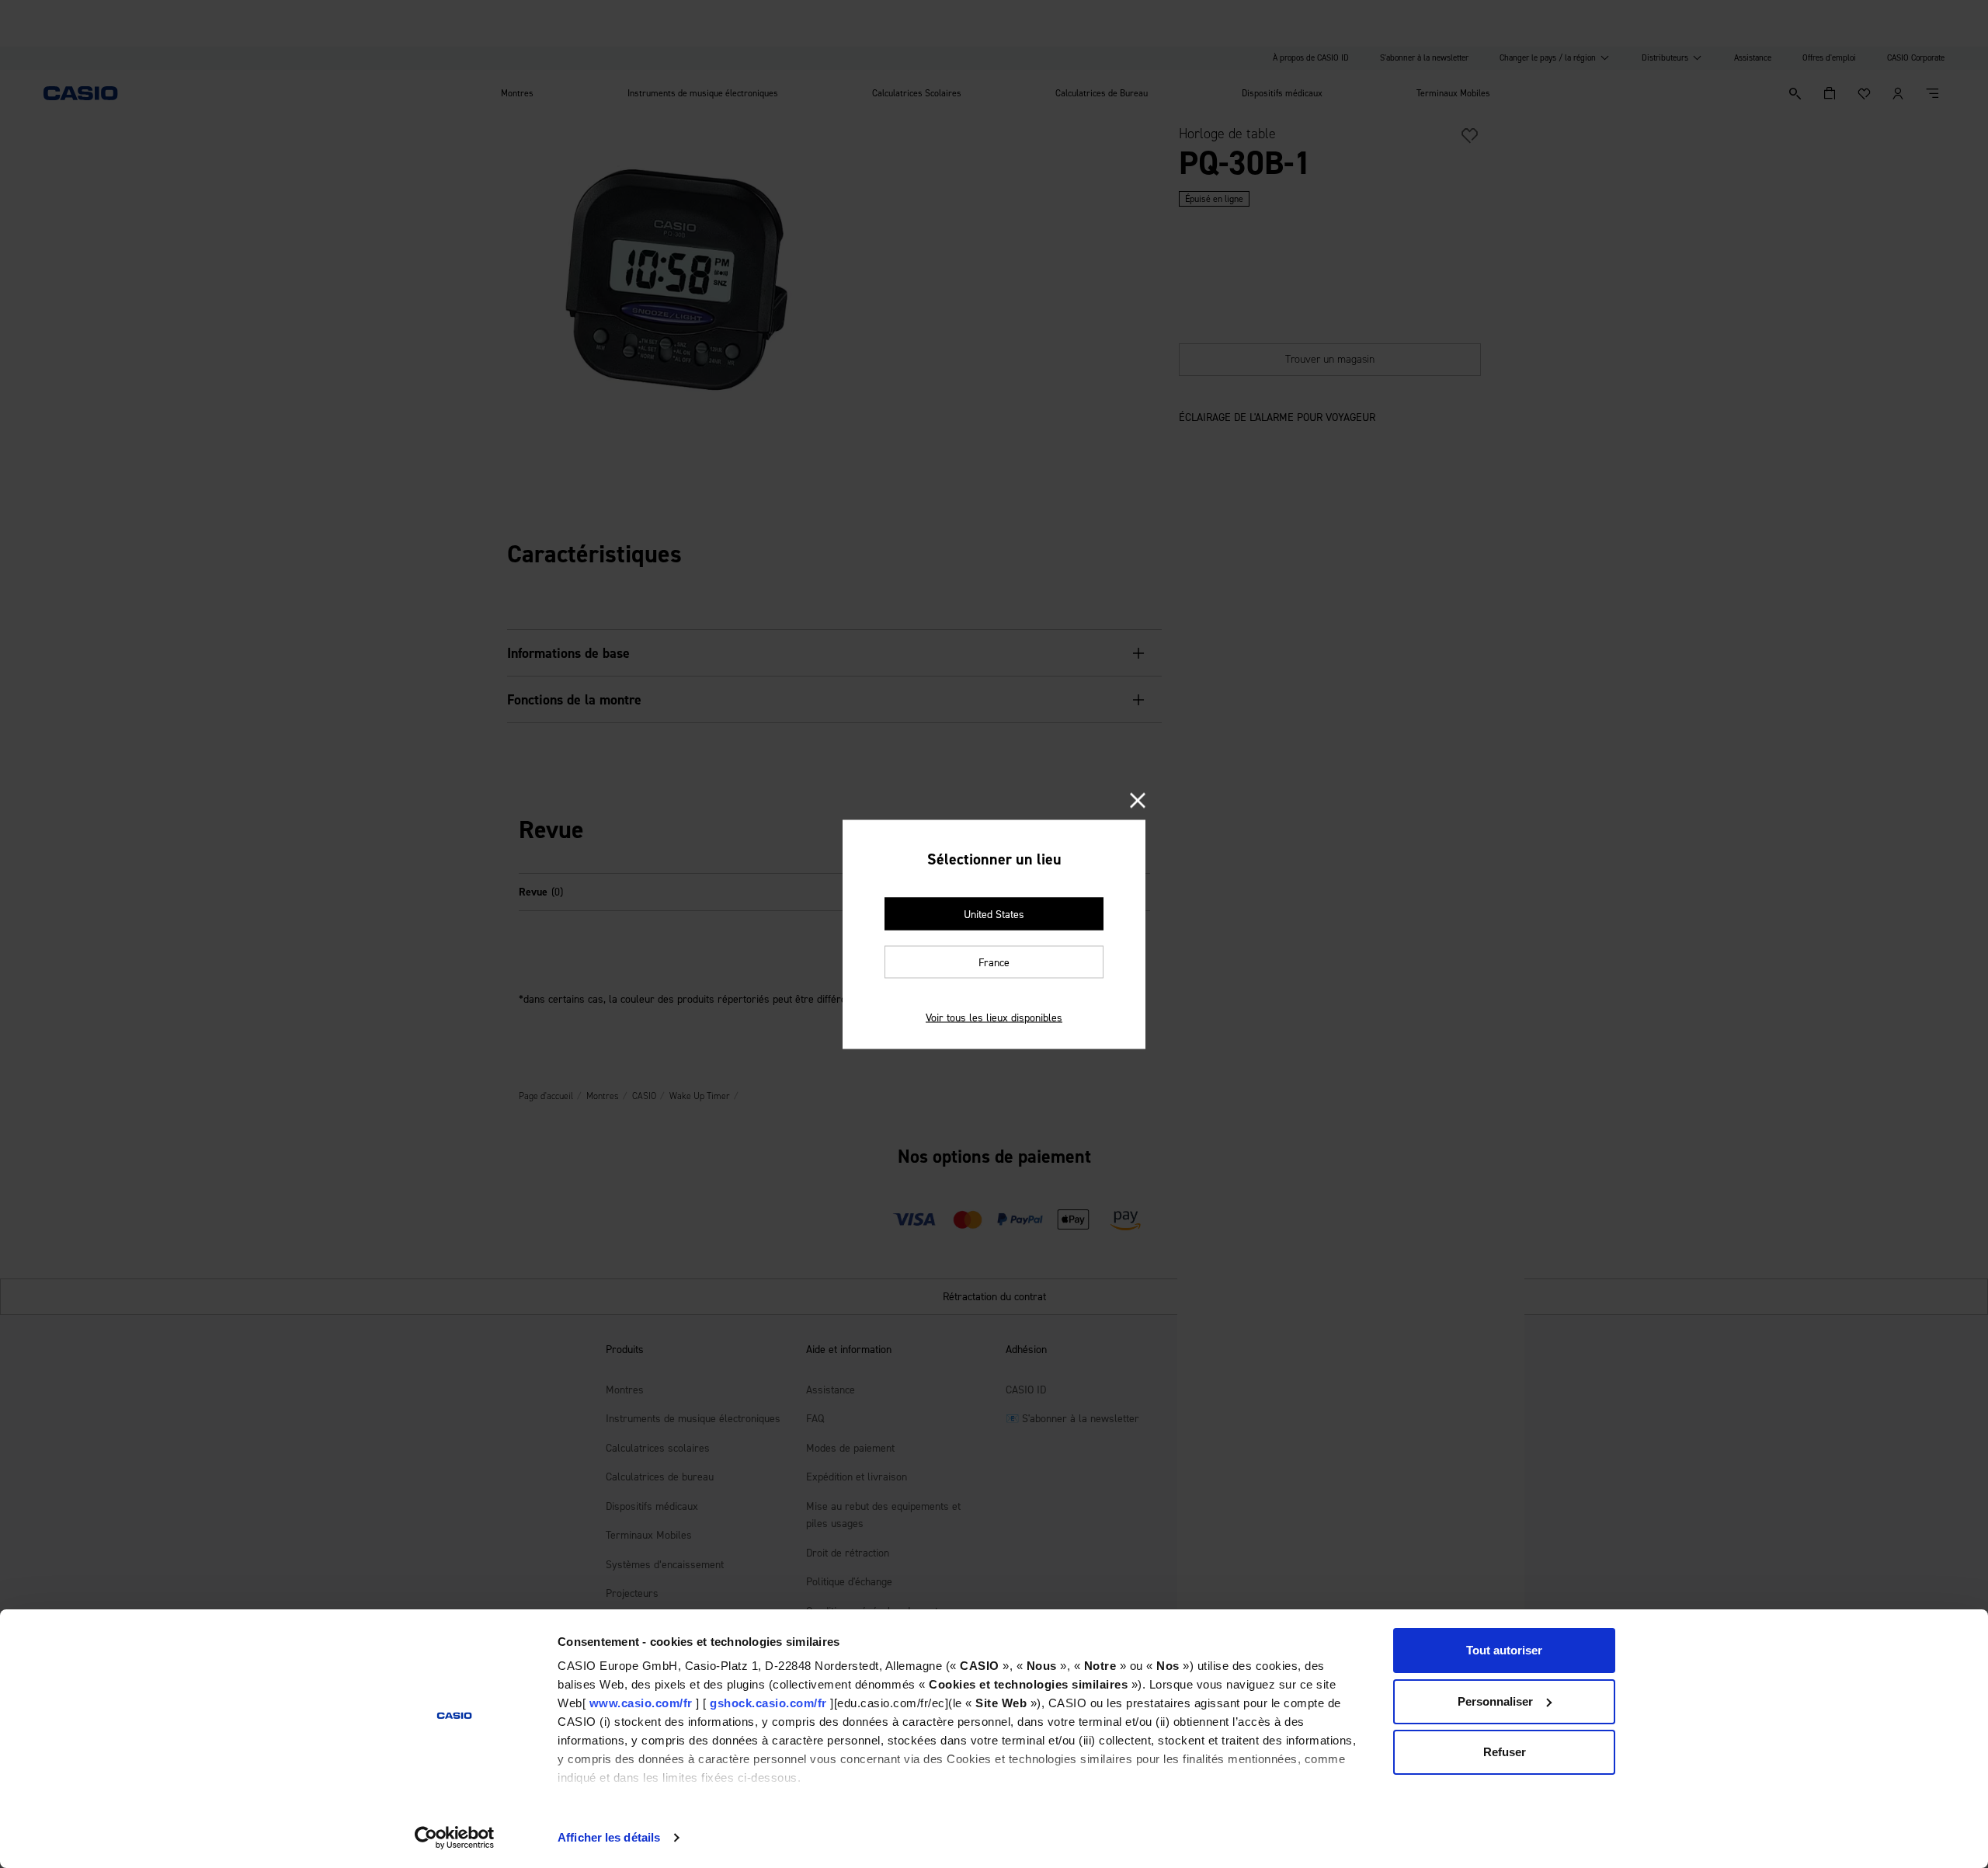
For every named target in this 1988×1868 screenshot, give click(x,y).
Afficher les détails (609, 1837)
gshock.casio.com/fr (768, 1703)
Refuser (1505, 1752)
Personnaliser (1495, 1701)
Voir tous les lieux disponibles (994, 1017)
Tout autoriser (1504, 1650)
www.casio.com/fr (641, 1703)
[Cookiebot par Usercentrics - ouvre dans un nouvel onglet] (455, 1838)
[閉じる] (1138, 801)
